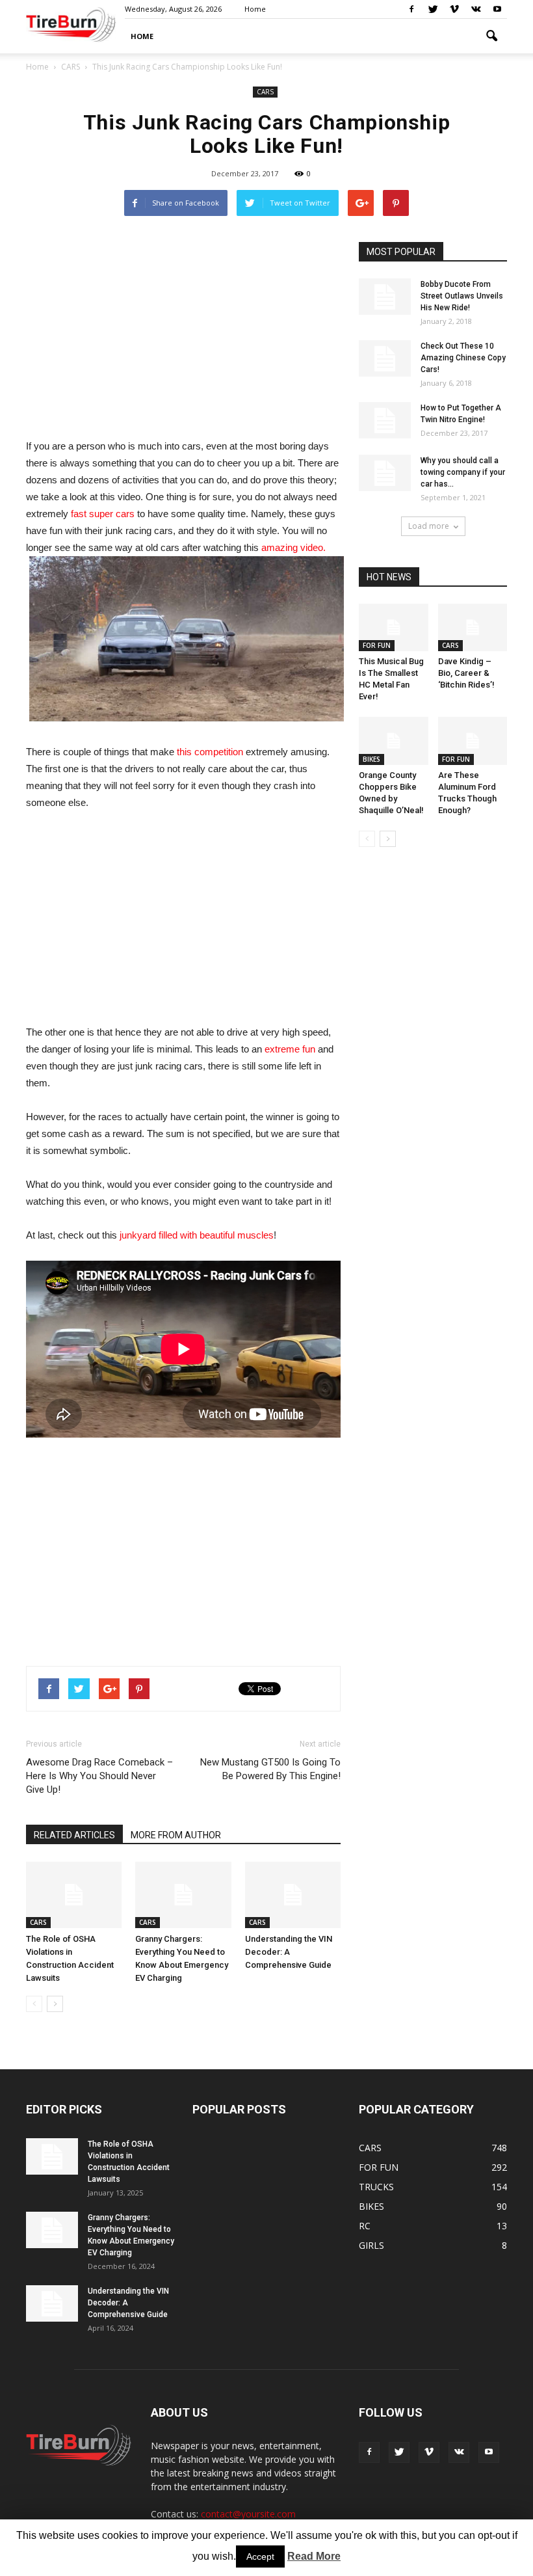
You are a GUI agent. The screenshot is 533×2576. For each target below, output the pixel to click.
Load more (429, 526)
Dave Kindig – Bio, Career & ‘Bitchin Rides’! (466, 673)
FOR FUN (377, 645)
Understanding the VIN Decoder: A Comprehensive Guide (289, 1952)
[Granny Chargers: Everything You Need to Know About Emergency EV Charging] (183, 1895)
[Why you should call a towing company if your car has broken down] (385, 473)
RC (365, 2226)
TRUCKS (376, 2187)
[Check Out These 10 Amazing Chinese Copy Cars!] (385, 358)
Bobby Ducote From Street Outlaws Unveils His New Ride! (462, 296)
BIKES (371, 759)
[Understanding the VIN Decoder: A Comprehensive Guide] (293, 1895)
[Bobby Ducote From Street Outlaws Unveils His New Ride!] (385, 297)
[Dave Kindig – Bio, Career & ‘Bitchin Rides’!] (473, 627)
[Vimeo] (454, 9)
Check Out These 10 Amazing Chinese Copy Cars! (463, 358)
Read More (314, 2556)
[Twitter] (433, 9)
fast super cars (103, 514)
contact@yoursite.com (248, 2514)
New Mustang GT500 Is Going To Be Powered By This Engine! (270, 1769)
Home (37, 67)
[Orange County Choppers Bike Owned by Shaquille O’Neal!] (394, 741)
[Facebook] (411, 9)
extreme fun (290, 1049)
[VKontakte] (476, 9)
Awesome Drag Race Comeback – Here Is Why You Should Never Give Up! (99, 1776)
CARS (265, 92)
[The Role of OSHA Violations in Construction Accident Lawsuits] (74, 1895)
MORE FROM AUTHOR (176, 1835)
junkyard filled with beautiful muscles (197, 1235)
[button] (491, 36)
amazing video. (293, 547)
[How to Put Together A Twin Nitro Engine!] (385, 420)
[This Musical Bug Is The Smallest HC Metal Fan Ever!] (394, 627)
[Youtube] (497, 9)
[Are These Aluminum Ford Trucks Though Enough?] (473, 741)
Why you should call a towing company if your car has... (463, 472)
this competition (210, 752)
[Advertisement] (183, 333)
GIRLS (371, 2245)
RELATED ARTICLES (74, 1835)
